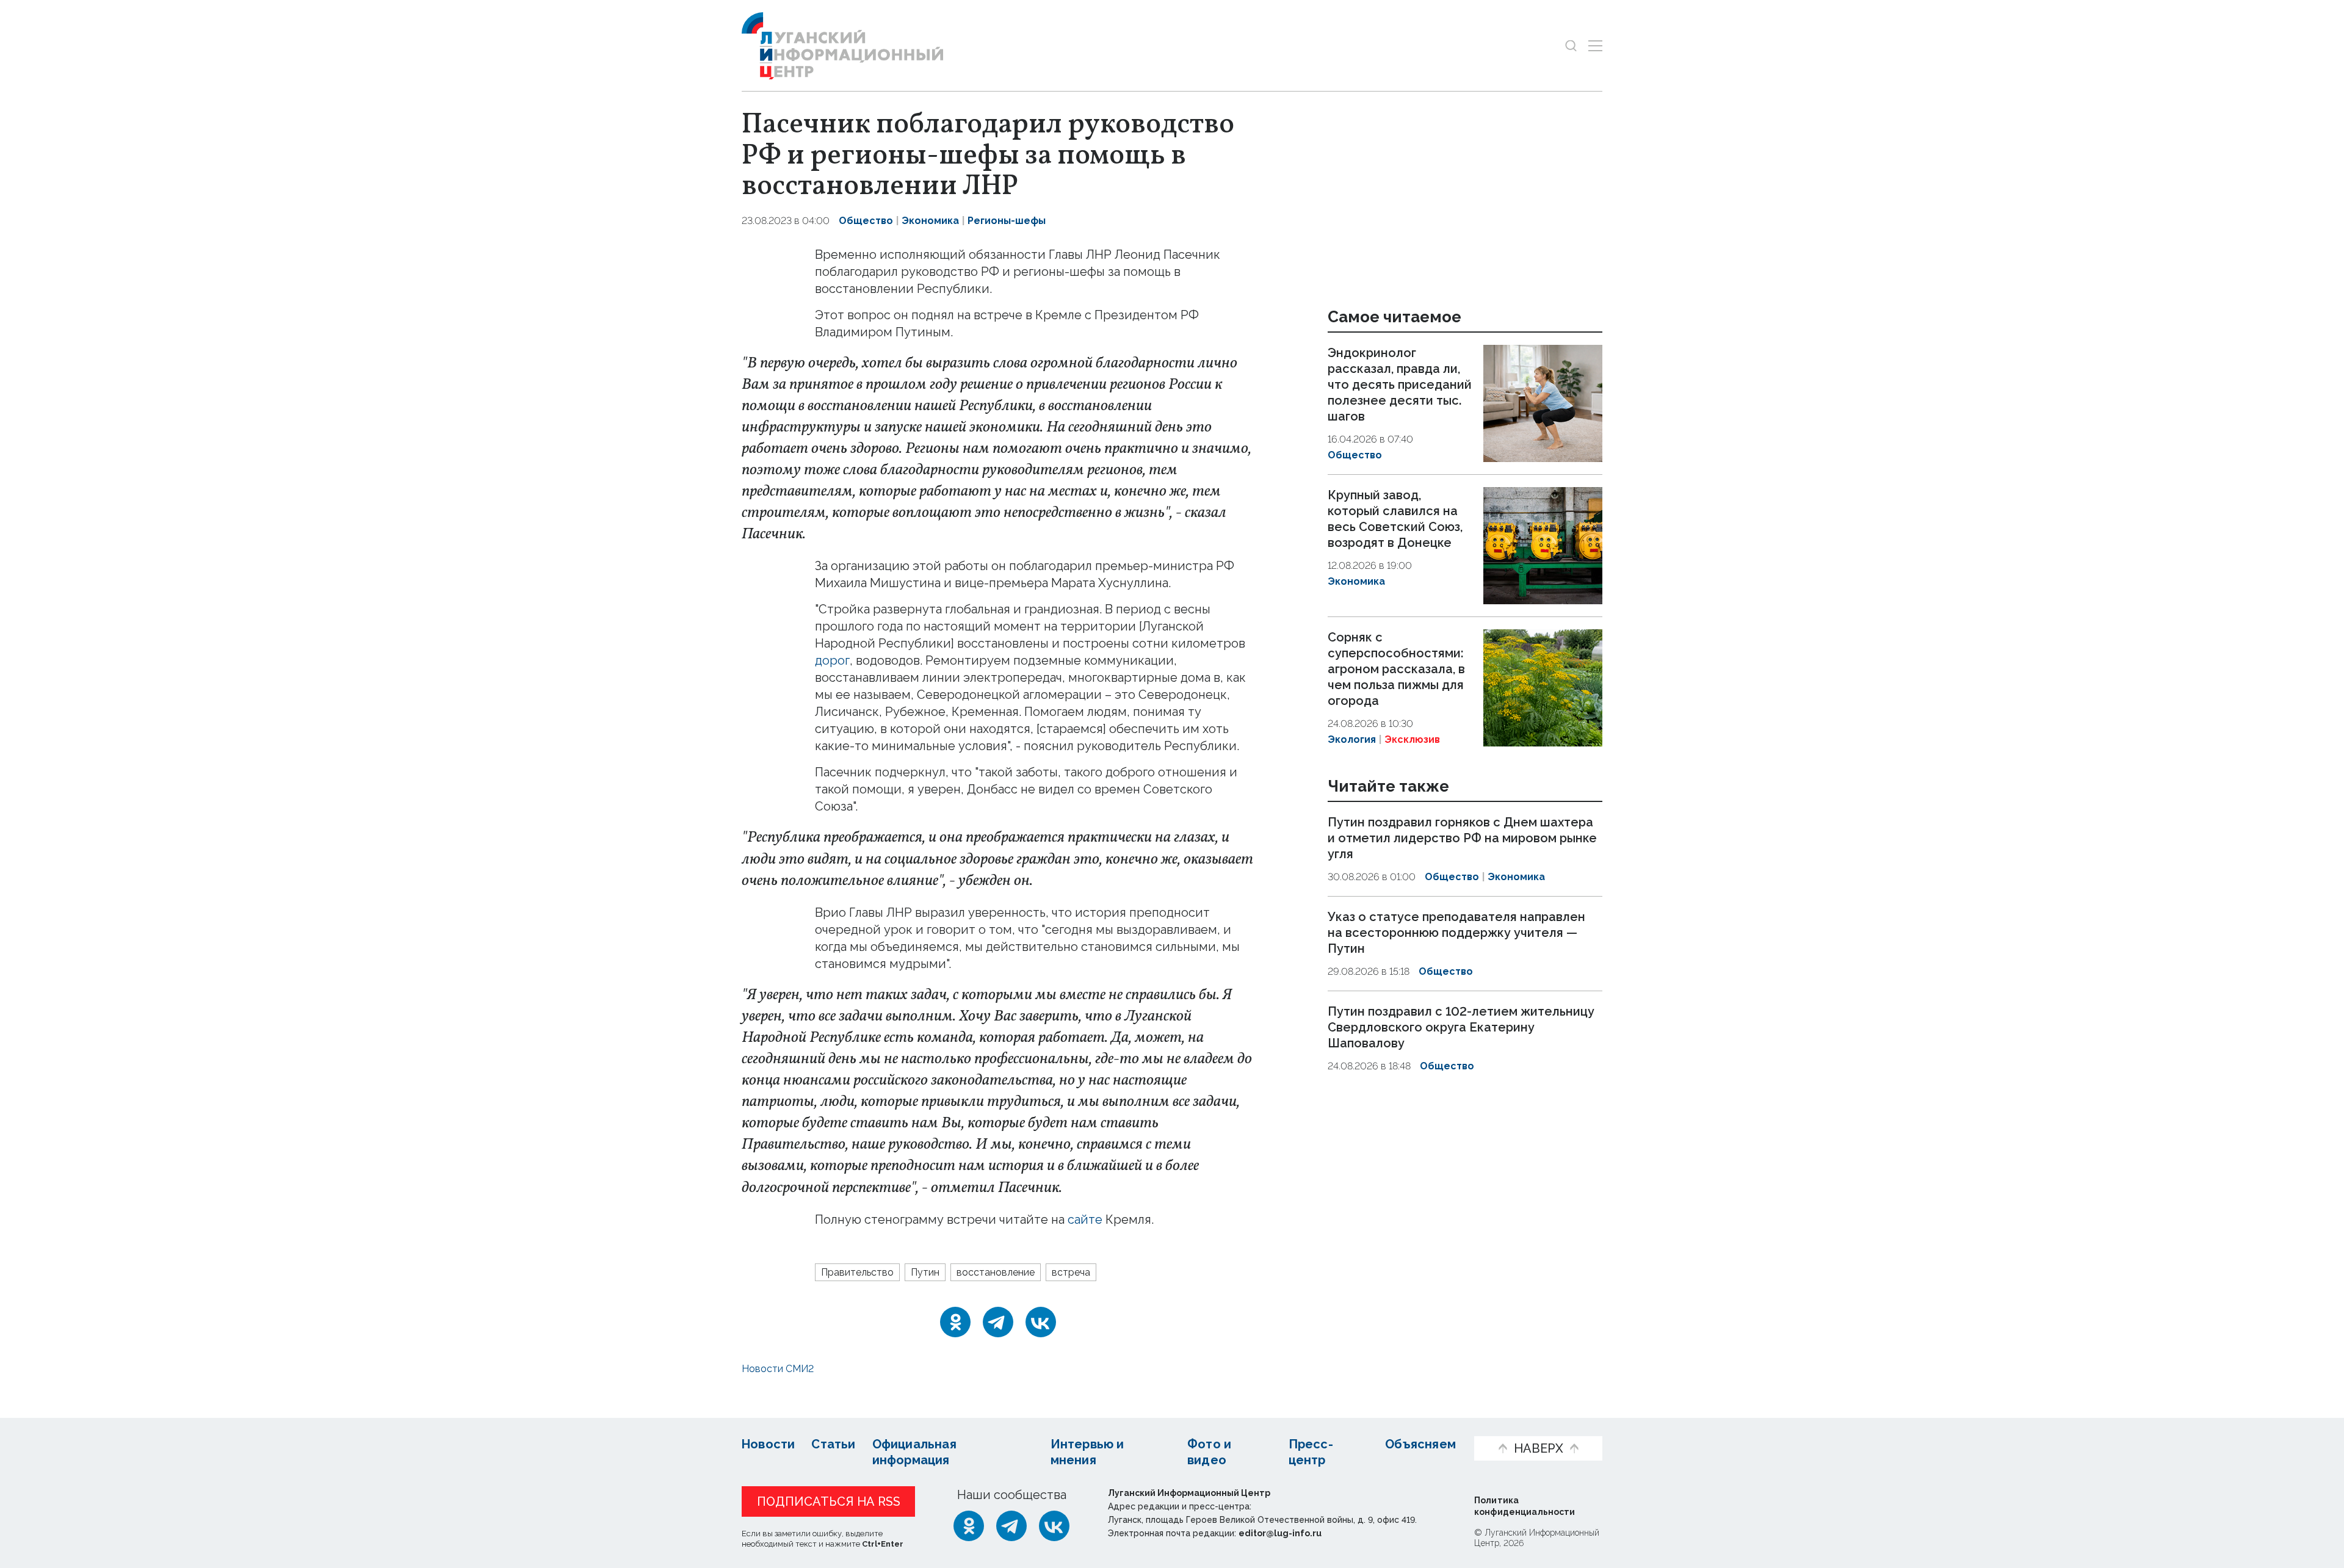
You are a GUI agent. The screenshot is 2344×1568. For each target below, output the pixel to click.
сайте (1087, 1219)
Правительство (857, 1272)
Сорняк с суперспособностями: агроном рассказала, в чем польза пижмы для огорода (1396, 669)
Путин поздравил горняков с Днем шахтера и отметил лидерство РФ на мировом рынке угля (1462, 839)
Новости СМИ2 (778, 1369)
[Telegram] (998, 1322)
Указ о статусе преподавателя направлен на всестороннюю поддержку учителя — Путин (1456, 933)
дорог (832, 660)
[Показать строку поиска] (1571, 45)
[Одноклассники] (955, 1322)
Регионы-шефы (1007, 221)
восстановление (996, 1272)
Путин (925, 1272)
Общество (866, 221)
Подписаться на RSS (829, 1501)
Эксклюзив (1412, 739)
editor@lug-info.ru (1280, 1533)
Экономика (930, 221)
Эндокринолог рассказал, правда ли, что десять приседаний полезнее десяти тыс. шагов (1400, 385)
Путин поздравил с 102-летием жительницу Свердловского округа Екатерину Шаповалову (1461, 1027)
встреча (1071, 1272)
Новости (768, 1444)
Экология (1352, 739)
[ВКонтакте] (1041, 1322)
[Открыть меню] (1595, 45)
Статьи (833, 1444)
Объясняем (1420, 1444)
